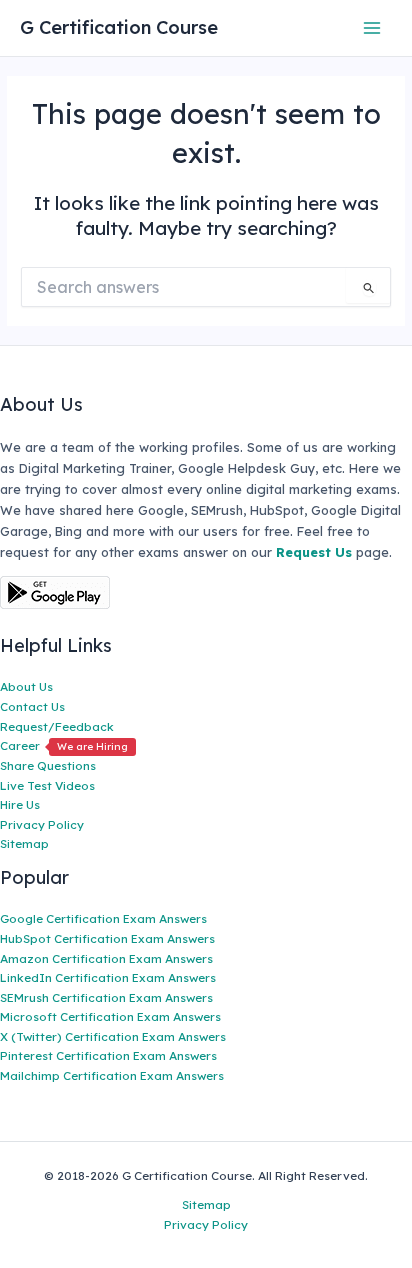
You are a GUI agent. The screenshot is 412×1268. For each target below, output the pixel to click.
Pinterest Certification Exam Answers (108, 1055)
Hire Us (20, 804)
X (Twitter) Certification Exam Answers (113, 1036)
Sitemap (24, 843)
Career (64, 745)
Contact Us (32, 706)
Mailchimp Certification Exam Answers (112, 1075)
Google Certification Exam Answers (103, 918)
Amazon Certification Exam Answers (106, 958)
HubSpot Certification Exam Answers (107, 938)
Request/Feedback (57, 726)
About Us (26, 686)
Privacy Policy (42, 824)
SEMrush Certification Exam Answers (106, 997)
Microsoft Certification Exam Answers (110, 1016)
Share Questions (48, 765)
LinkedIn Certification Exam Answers (108, 977)
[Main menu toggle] (372, 27)
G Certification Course (119, 27)
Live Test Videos (47, 785)
